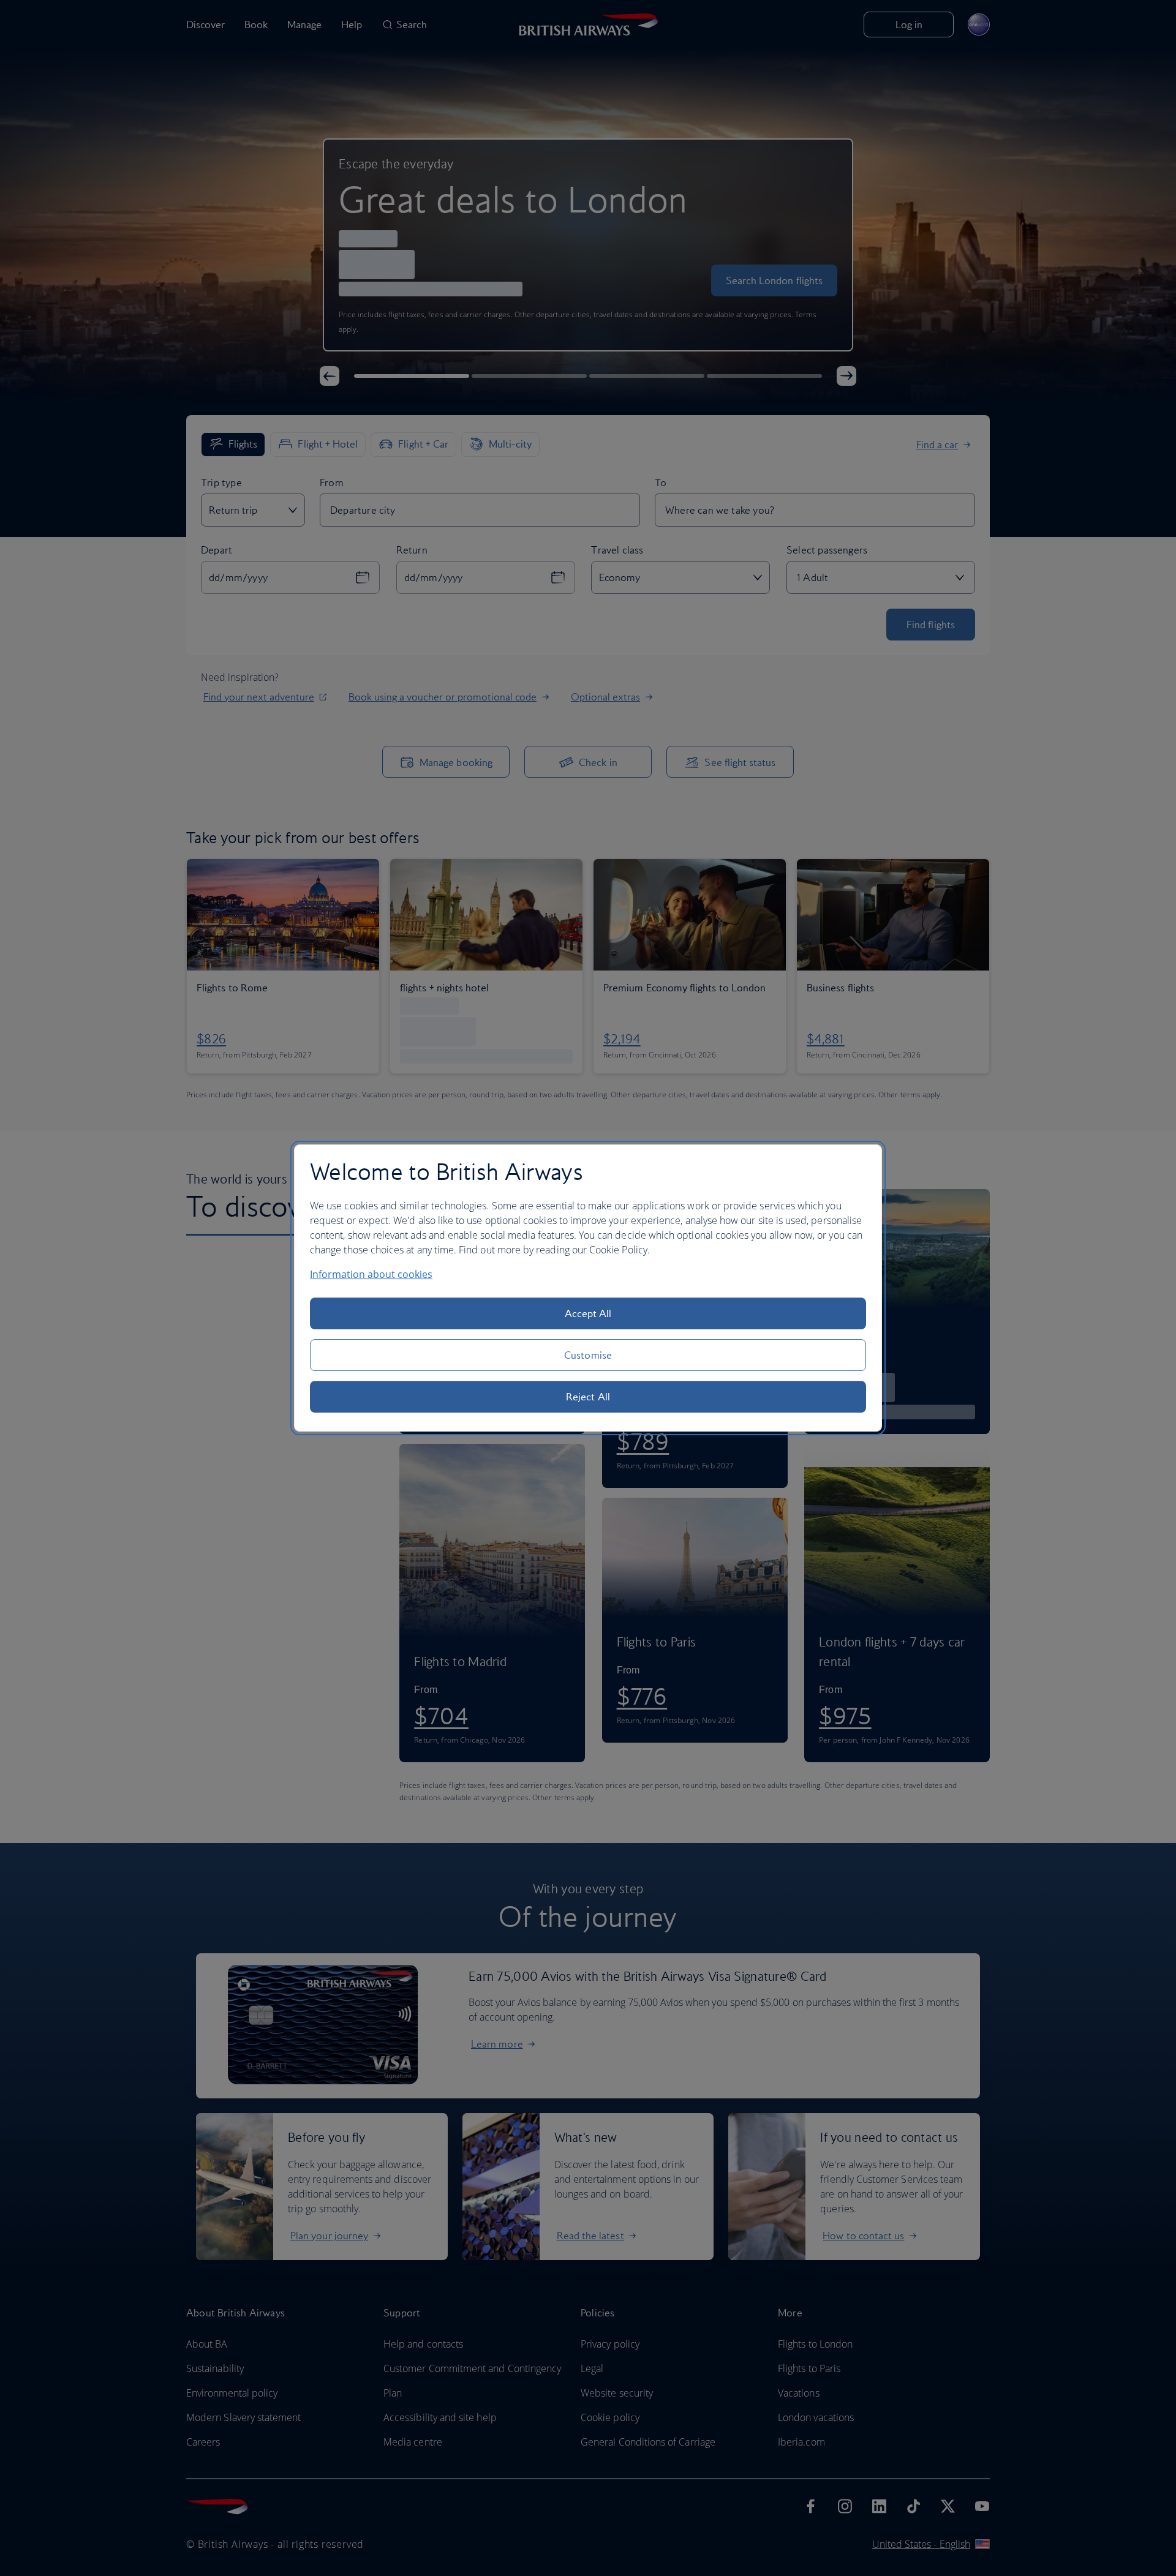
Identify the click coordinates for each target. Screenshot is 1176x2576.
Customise (588, 1355)
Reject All (588, 1397)
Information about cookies (371, 1274)
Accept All (588, 1313)
